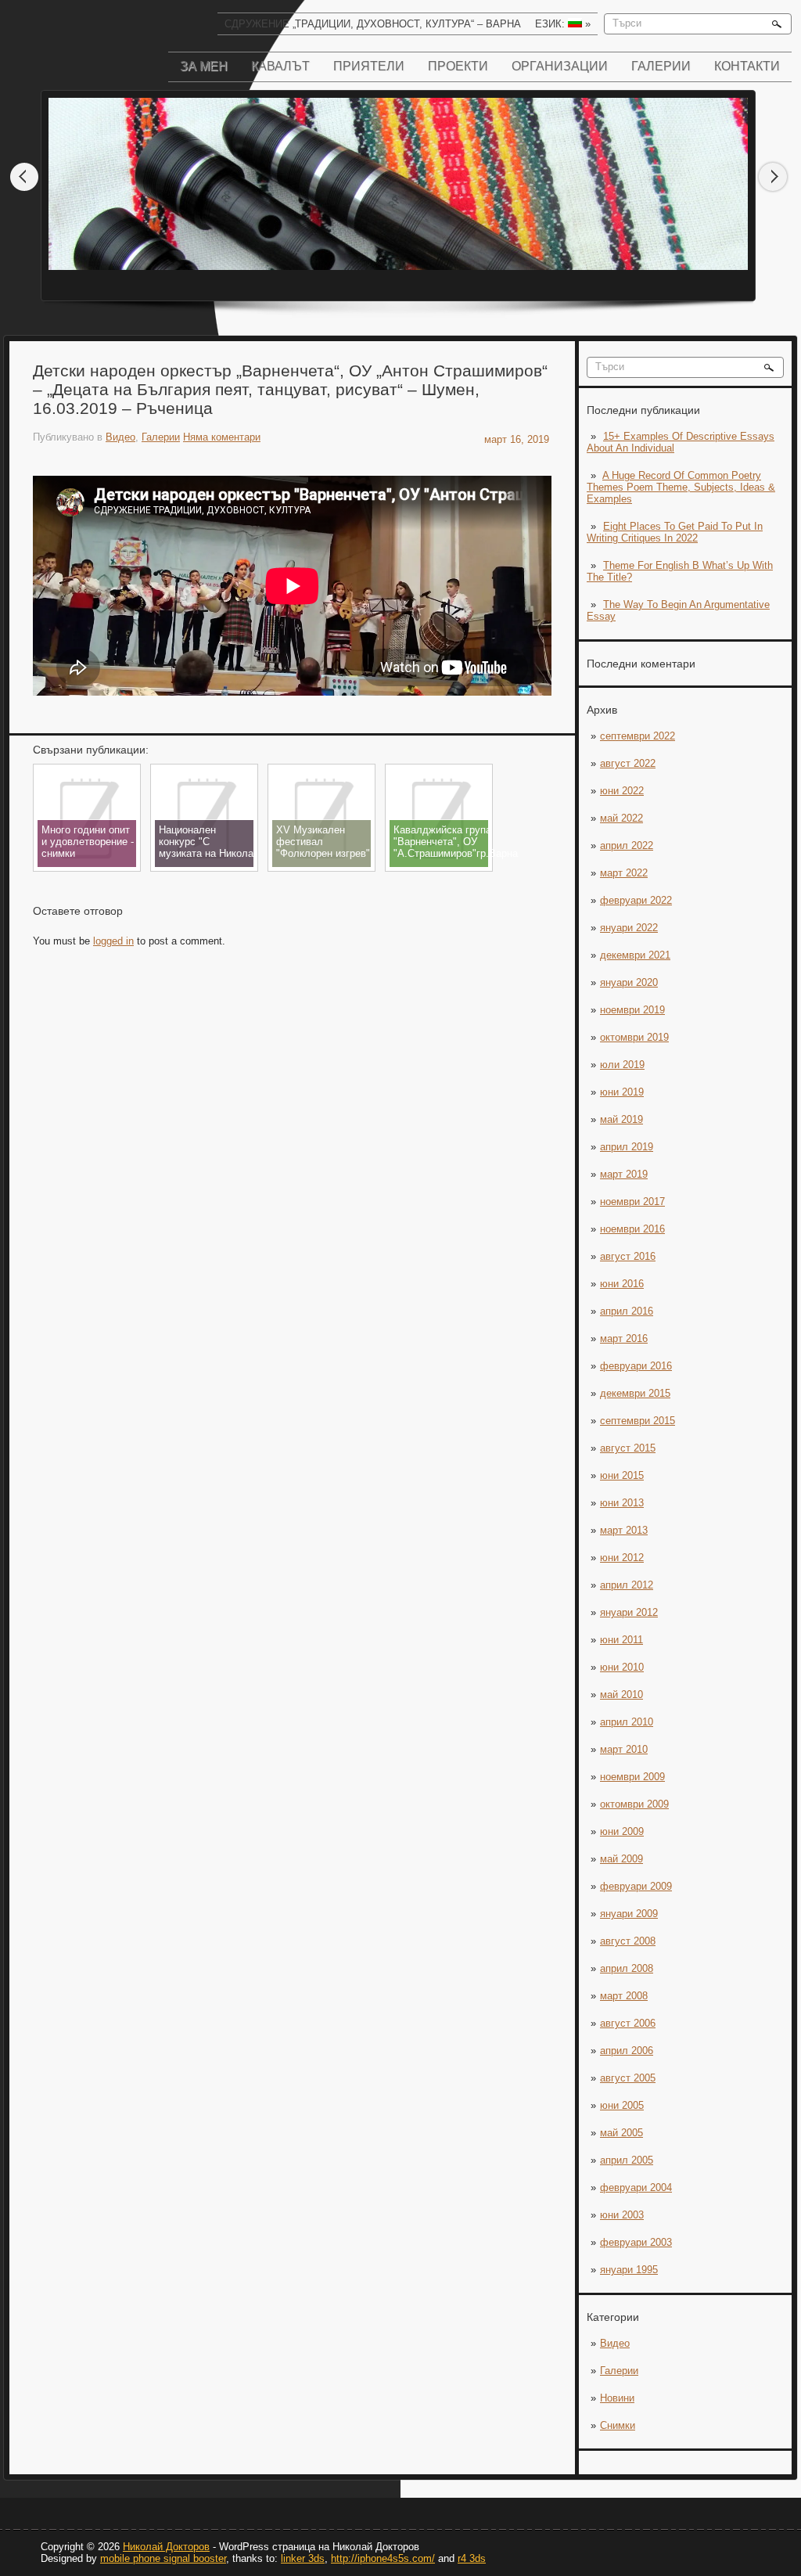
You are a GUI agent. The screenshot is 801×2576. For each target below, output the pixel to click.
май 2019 (621, 1119)
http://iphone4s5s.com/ (383, 2558)
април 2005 (627, 2160)
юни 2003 (622, 2215)
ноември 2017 (632, 1202)
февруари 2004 (636, 2187)
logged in (113, 941)
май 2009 (621, 1859)
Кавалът (280, 66)
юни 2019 (622, 1092)
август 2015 (628, 1448)
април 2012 (627, 1585)
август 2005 (628, 2078)
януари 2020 (629, 982)
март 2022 (624, 873)
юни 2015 (622, 1475)
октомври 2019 (634, 1037)
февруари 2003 (636, 2242)
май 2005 (621, 2133)
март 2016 (624, 1338)
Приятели (369, 66)
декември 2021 (635, 955)
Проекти (458, 66)
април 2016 (627, 1311)
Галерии (661, 66)
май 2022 (621, 818)
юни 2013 (622, 1503)
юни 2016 (622, 1284)
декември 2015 (635, 1393)
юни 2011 (621, 1640)
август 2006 (628, 2023)
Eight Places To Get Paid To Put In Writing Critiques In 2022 (675, 532)
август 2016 (628, 1256)
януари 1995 (629, 2270)
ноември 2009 (632, 1777)
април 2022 (627, 845)
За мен (204, 66)
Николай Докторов (166, 2547)
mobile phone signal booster (163, 2558)
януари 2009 (629, 1914)
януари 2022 (629, 928)
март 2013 (624, 1530)
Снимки (618, 2425)
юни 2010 (622, 1667)
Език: (563, 24)
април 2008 (627, 1968)
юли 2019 (622, 1065)
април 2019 (627, 1147)
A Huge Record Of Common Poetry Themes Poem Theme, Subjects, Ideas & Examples (681, 487)
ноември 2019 (632, 1010)
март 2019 (624, 1174)
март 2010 (624, 1749)
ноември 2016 (632, 1229)
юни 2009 (622, 1831)
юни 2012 (622, 1558)
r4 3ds (472, 2558)
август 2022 (628, 763)
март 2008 (624, 1996)
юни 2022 (622, 791)
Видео (615, 2343)
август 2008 (628, 1941)
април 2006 (627, 2051)
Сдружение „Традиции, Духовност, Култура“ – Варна (373, 24)
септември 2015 (638, 1421)
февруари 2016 (636, 1366)
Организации (560, 66)
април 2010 (627, 1722)
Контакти (747, 66)
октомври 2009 (634, 1804)
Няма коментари (222, 437)
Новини (617, 2398)
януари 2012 (629, 1612)
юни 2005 (622, 2105)
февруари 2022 (636, 900)
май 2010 (621, 1695)
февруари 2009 (636, 1886)
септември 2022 (638, 736)
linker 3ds (303, 2558)
